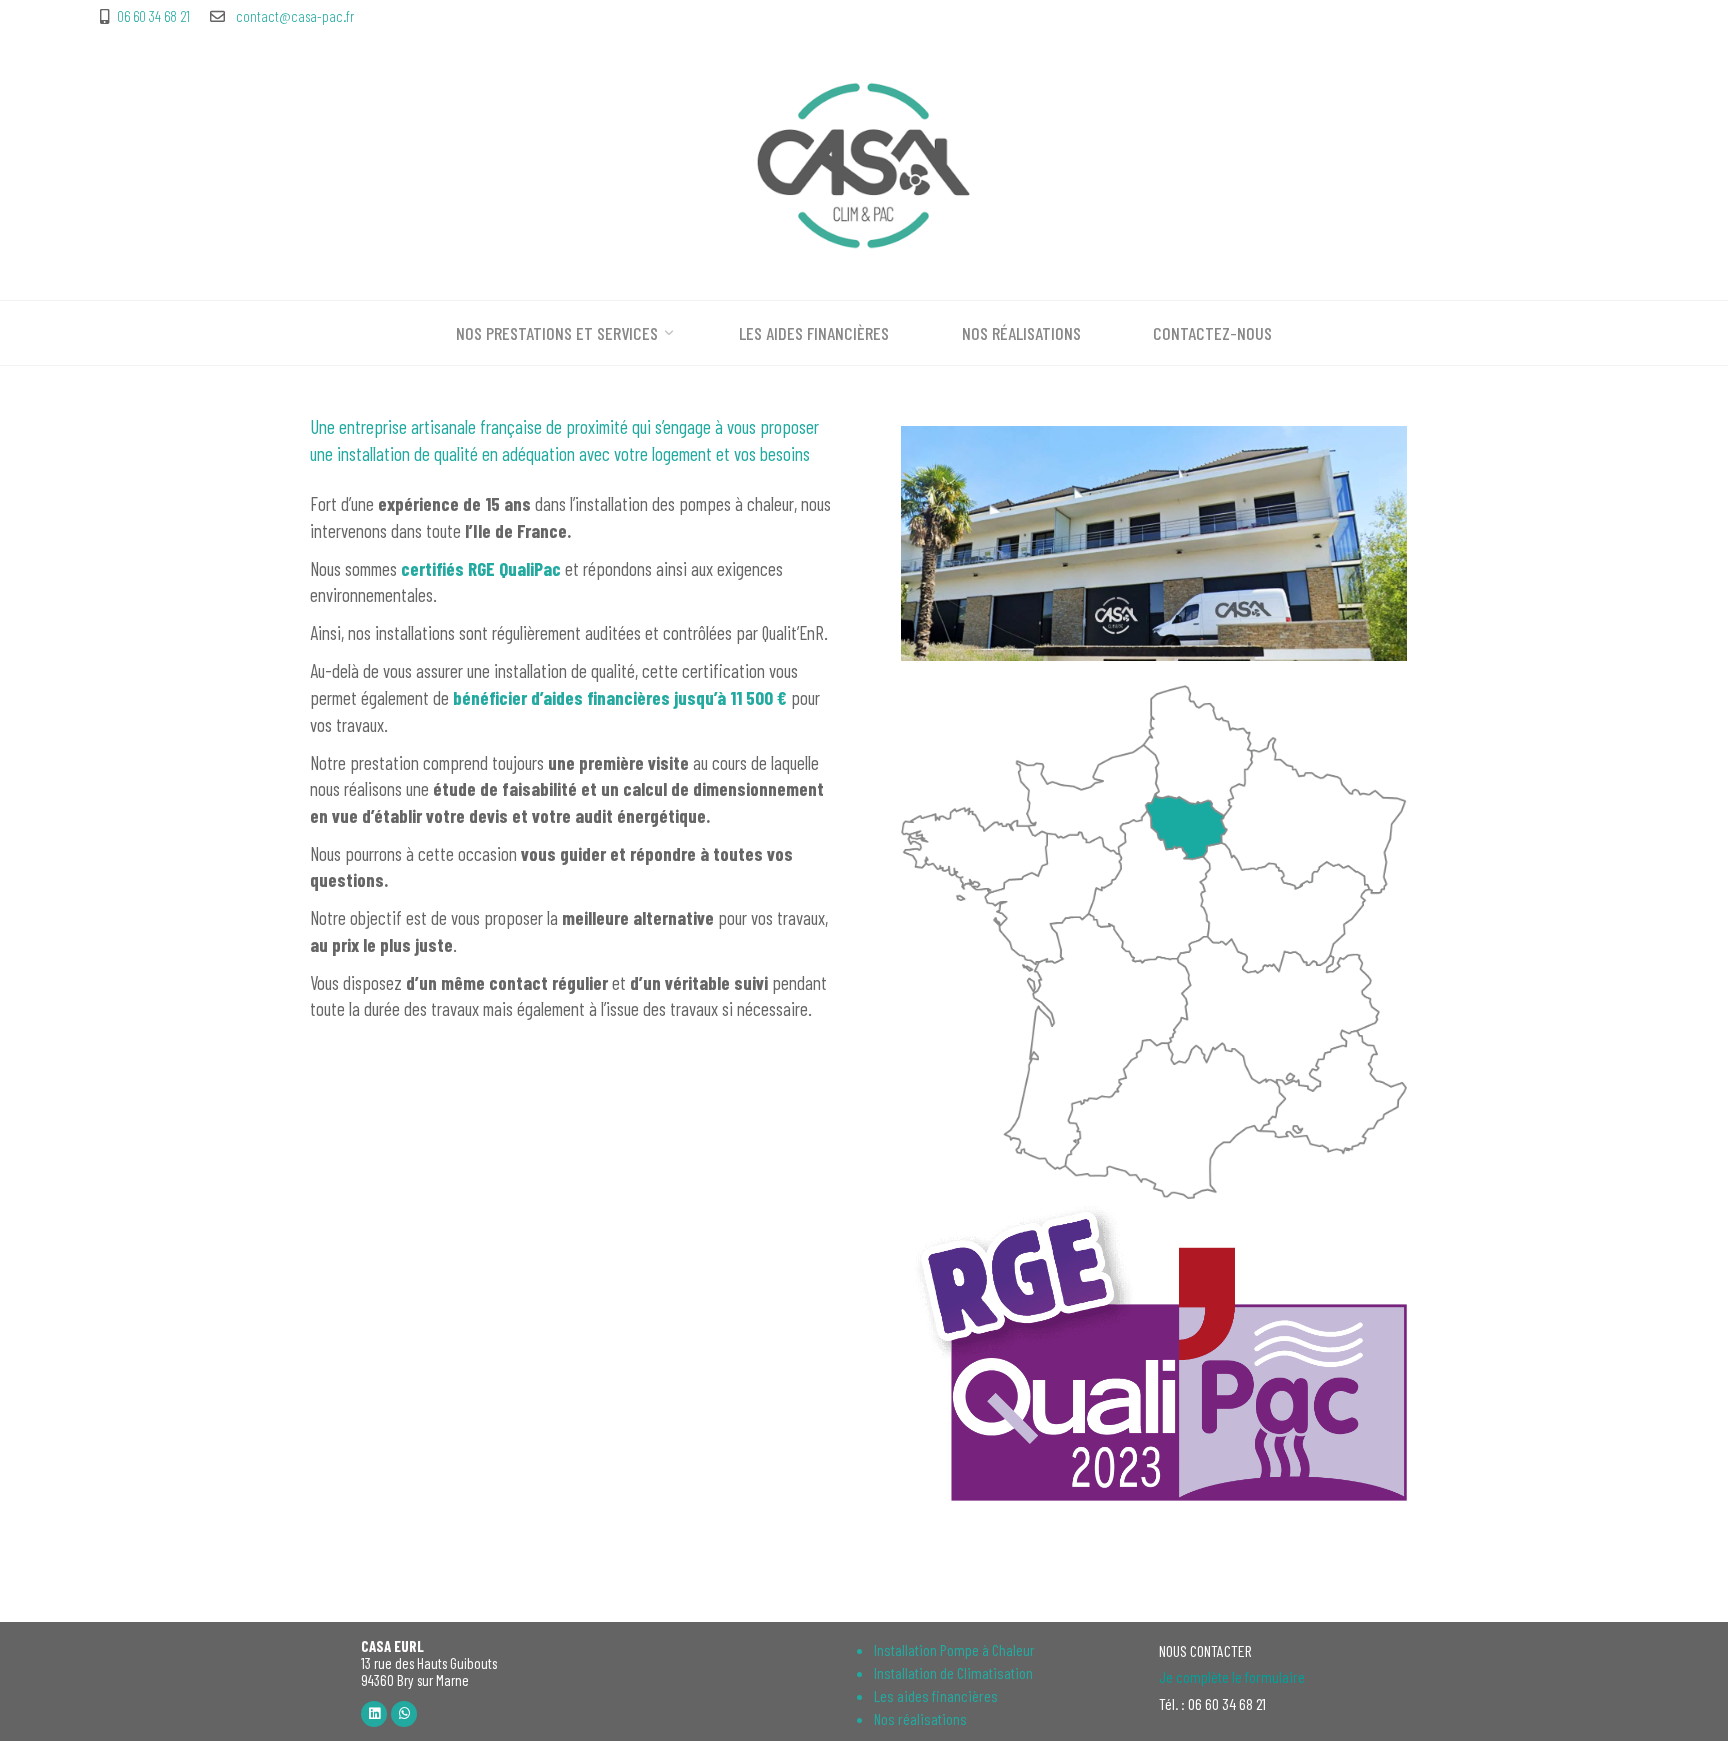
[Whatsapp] (404, 1714)
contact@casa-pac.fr (293, 16)
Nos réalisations (920, 1718)
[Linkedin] (374, 1714)
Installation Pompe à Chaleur (954, 1649)
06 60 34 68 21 (153, 16)
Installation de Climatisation (953, 1672)
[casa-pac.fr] (864, 162)
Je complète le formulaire (1232, 1676)
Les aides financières (936, 1695)
